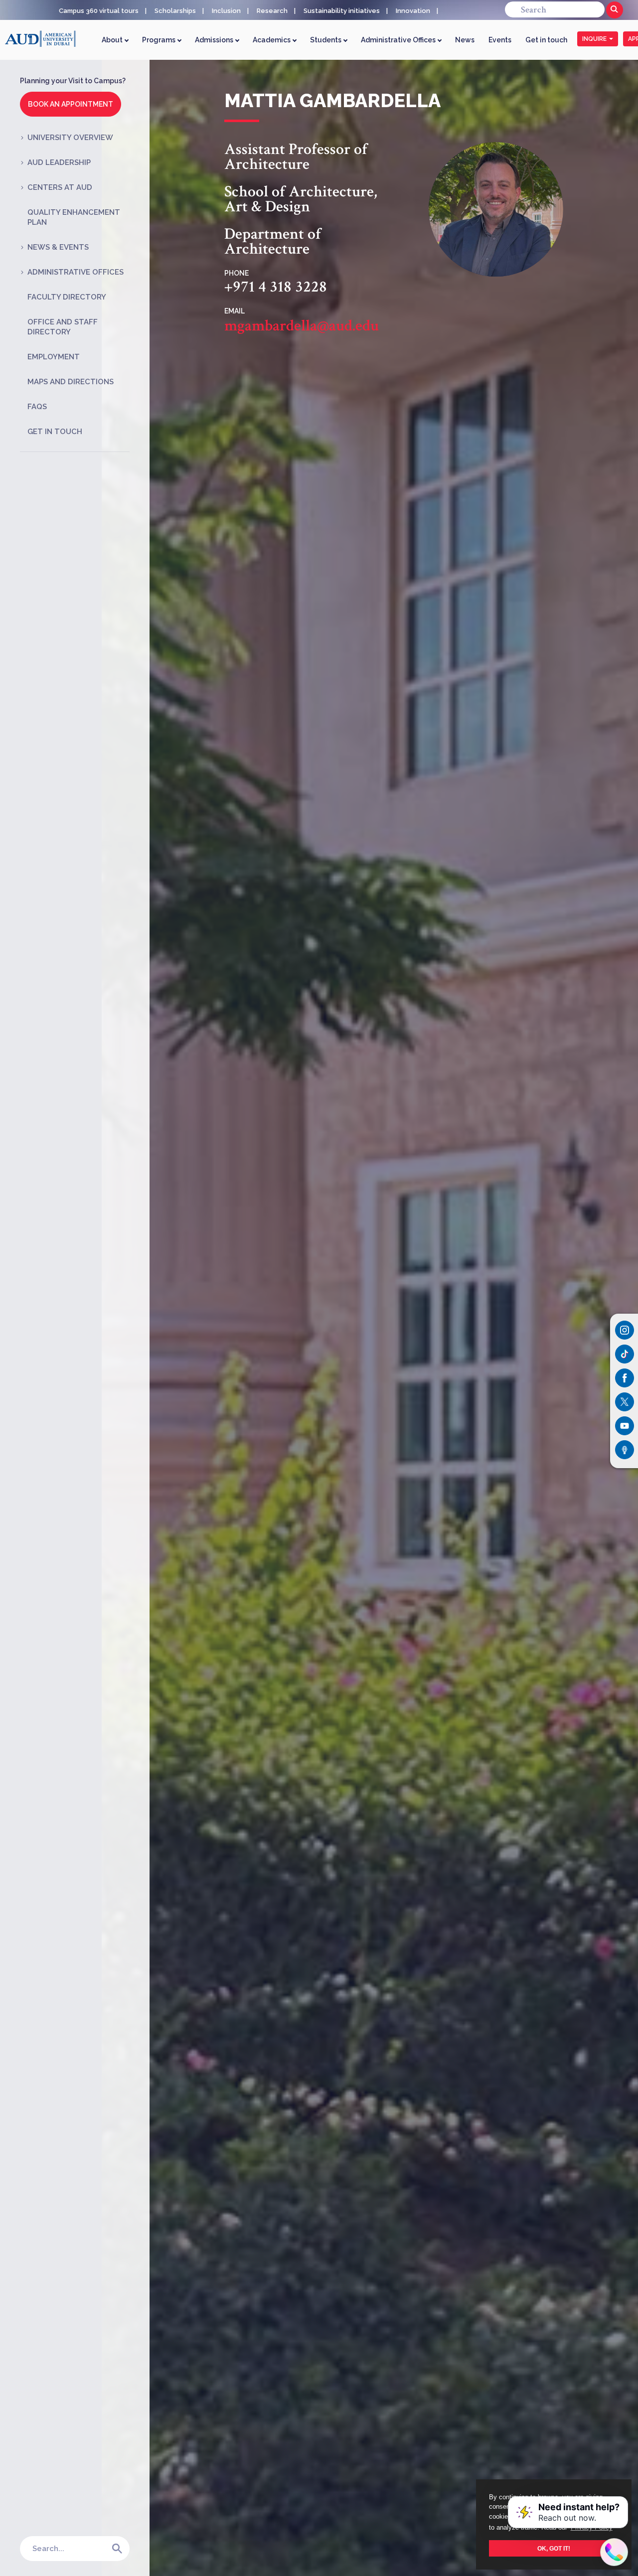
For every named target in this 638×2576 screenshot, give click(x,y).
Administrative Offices (399, 40)
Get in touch (546, 40)
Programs (159, 40)
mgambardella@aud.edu (302, 326)
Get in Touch (55, 432)
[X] (625, 1402)
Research (272, 11)
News (465, 40)
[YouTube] (625, 1426)
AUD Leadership (59, 162)
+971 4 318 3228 (276, 287)
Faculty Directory (67, 297)
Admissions (215, 40)
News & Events (58, 247)
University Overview (70, 138)
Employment (54, 357)
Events (500, 40)
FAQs (37, 407)
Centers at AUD (60, 187)
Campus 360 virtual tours (99, 11)
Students (326, 40)
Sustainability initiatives (342, 11)
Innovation (413, 11)
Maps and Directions (71, 382)
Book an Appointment (71, 104)
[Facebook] (625, 1378)
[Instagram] (625, 1330)
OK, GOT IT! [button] (554, 2548)
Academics (272, 40)
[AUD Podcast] (625, 1450)
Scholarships (175, 11)
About (113, 40)
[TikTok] (625, 1354)
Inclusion (226, 11)
